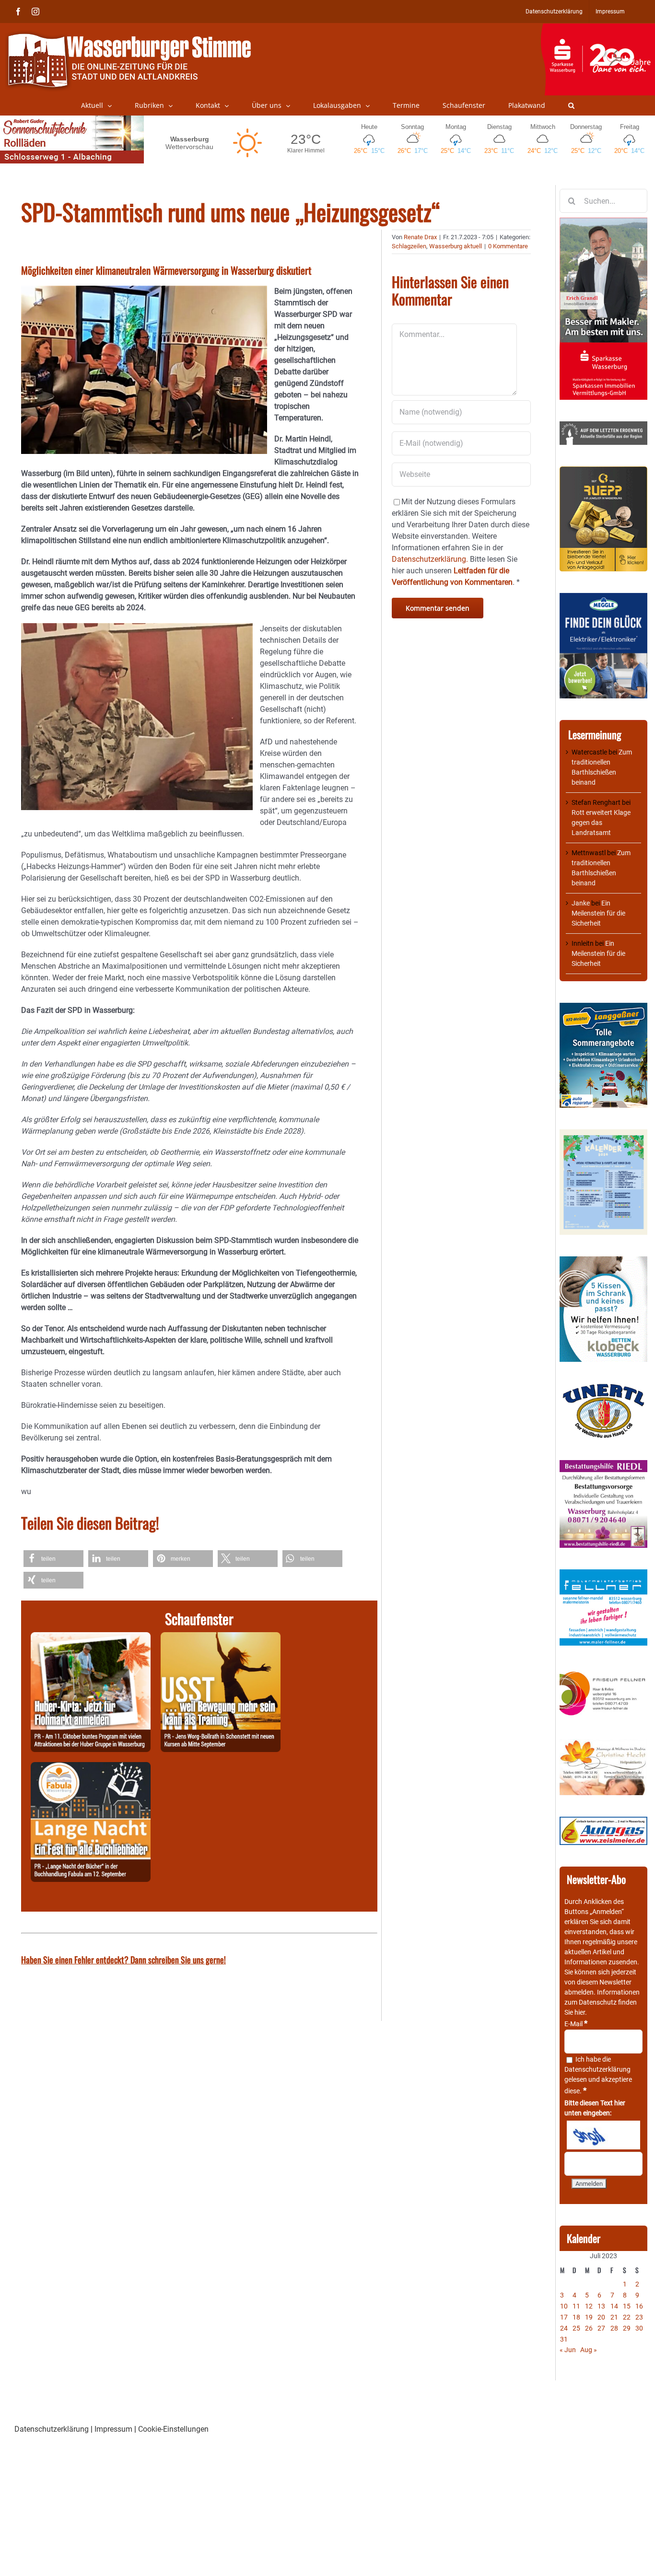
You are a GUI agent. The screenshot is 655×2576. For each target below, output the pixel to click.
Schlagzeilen (409, 246)
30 (639, 2328)
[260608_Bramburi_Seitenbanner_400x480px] (603, 1134)
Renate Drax (420, 237)
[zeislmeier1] (603, 1822)
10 (564, 2306)
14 (614, 2306)
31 (564, 2339)
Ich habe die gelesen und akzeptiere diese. (598, 2075)
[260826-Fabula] (91, 1768)
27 (601, 2328)
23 (639, 2317)
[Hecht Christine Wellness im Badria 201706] (603, 1744)
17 (564, 2317)
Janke (581, 903)
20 (601, 2317)
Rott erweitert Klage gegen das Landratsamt (601, 823)
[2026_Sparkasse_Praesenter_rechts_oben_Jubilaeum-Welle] (598, 28)
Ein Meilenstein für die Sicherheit (598, 913)
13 (601, 2306)
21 (614, 2317)
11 (576, 2306)
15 (627, 2306)
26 (589, 2328)
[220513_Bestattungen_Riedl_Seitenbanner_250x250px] (603, 1465)
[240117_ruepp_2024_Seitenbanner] (603, 471)
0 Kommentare (508, 246)
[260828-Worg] (221, 1638)
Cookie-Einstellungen (173, 2429)
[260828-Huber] (91, 1638)
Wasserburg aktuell (456, 246)
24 (564, 2328)
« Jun (568, 2350)
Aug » (589, 2350)
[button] (571, 105)
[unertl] (603, 1388)
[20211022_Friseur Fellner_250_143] (603, 1672)
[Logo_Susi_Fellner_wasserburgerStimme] (603, 1574)
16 (639, 2306)
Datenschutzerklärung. (430, 559)
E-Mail (576, 2024)
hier (580, 2012)
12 (589, 2306)
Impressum (113, 2429)
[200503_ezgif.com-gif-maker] (603, 1261)
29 (627, 2328)
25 (576, 2328)
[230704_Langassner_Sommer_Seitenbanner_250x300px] (603, 1008)
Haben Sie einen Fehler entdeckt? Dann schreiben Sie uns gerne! (123, 1960)
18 (576, 2317)
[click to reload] (603, 2135)
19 (589, 2317)
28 (614, 2328)
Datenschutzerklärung (597, 2069)
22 (627, 2317)
